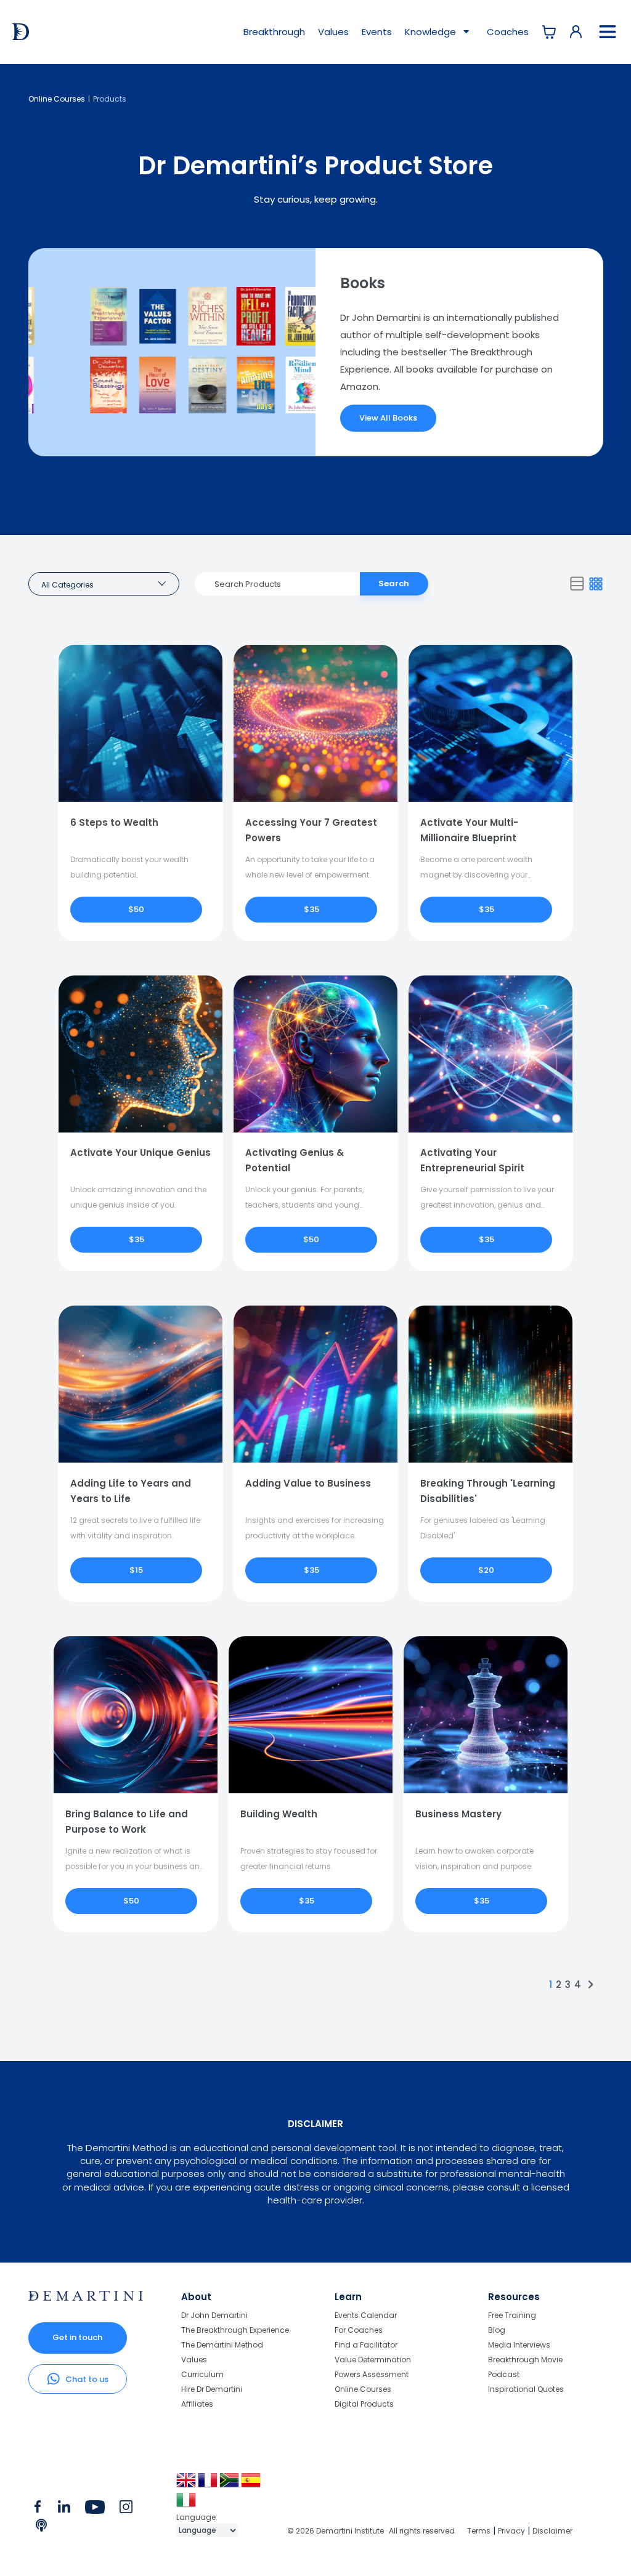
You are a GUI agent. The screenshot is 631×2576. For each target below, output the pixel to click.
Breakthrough (274, 32)
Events (377, 32)
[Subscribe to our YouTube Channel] (95, 2509)
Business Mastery (458, 1814)
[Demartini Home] (86, 2298)
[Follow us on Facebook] (38, 2509)
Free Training (512, 2316)
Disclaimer (552, 2531)
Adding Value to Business (308, 1483)
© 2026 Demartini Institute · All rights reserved (371, 2531)
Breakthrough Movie (525, 2360)
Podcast (504, 2374)
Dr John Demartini (214, 2316)
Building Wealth (279, 1814)
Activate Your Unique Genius (140, 1153)
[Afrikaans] (230, 2485)
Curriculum (202, 2374)
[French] (209, 2485)
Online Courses (57, 99)
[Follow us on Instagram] (126, 2509)
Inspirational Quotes (526, 2389)
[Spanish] (252, 2485)
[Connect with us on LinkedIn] (64, 2509)
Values (333, 32)
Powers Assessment (372, 2374)
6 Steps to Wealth (114, 822)
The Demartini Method (222, 2345)
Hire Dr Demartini (212, 2389)
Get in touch (77, 2337)
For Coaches (359, 2330)
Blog (497, 2330)
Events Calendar (366, 2316)
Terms (479, 2531)
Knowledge (432, 32)
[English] (187, 2485)
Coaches (508, 32)
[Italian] (187, 2504)
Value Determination (373, 2360)
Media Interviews (519, 2345)
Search (394, 583)
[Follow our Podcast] (42, 2528)
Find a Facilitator (366, 2345)
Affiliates (197, 2404)
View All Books (388, 418)
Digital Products (364, 2404)
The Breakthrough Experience (235, 2330)
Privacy (511, 2531)
